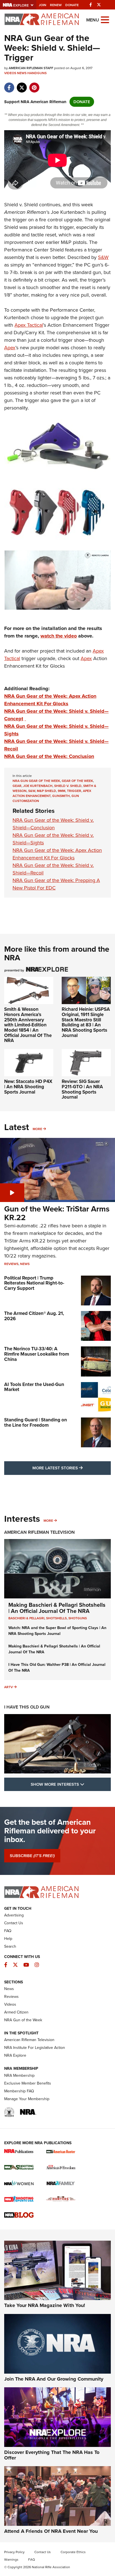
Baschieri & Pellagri (26, 1618)
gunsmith (61, 796)
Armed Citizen (16, 2012)
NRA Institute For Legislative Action (35, 2048)
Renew (56, 5)
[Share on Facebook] (9, 85)
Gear (17, 786)
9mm (62, 791)
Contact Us (14, 1923)
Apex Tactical (29, 325)
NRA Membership (19, 2075)
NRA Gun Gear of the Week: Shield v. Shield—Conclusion (53, 824)
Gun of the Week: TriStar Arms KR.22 (57, 1213)
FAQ (8, 1931)
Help (8, 1939)
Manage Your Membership (27, 2099)
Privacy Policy (14, 2552)
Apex (10, 348)
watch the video (59, 636)
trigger (74, 791)
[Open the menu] (105, 19)
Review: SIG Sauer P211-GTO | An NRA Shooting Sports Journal (82, 1089)
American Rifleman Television (39, 1532)
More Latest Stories (72, 1468)
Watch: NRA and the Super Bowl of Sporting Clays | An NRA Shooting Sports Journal (57, 1631)
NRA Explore (15, 2055)
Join (43, 5)
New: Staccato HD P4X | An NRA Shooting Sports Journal (28, 1087)
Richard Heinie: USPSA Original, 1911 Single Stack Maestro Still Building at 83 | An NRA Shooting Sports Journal (86, 1022)
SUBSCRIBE (32, 1856)
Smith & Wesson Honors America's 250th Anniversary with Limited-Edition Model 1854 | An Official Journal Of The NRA (28, 1025)
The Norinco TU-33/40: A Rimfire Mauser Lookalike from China (37, 1354)
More (37, 1129)
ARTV (9, 1687)
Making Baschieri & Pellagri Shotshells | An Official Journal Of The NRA (57, 1608)
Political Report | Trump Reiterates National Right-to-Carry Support (34, 1283)
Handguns (37, 73)
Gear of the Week (77, 781)
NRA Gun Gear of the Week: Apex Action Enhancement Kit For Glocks (50, 700)
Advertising (14, 1915)
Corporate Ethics (73, 2552)
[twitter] (22, 85)
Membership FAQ (19, 2091)
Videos (10, 73)
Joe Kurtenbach (38, 786)
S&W (103, 257)
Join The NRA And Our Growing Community (54, 2379)
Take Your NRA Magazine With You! (45, 2305)
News (22, 73)
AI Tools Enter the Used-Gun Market (34, 1387)
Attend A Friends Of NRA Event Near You (51, 2531)
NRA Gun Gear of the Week (36, 781)
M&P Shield (46, 791)
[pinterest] (34, 85)
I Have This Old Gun (27, 1707)
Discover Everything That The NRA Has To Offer (52, 2455)
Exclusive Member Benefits (28, 2083)
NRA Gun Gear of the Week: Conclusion (49, 756)
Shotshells (56, 1618)
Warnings (11, 2560)
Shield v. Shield (68, 786)
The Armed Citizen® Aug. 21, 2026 (34, 1316)
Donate (72, 5)
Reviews (11, 1264)
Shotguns (78, 1618)
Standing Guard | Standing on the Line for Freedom (36, 1423)
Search (10, 1946)
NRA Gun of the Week (23, 2020)
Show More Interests (71, 1784)
